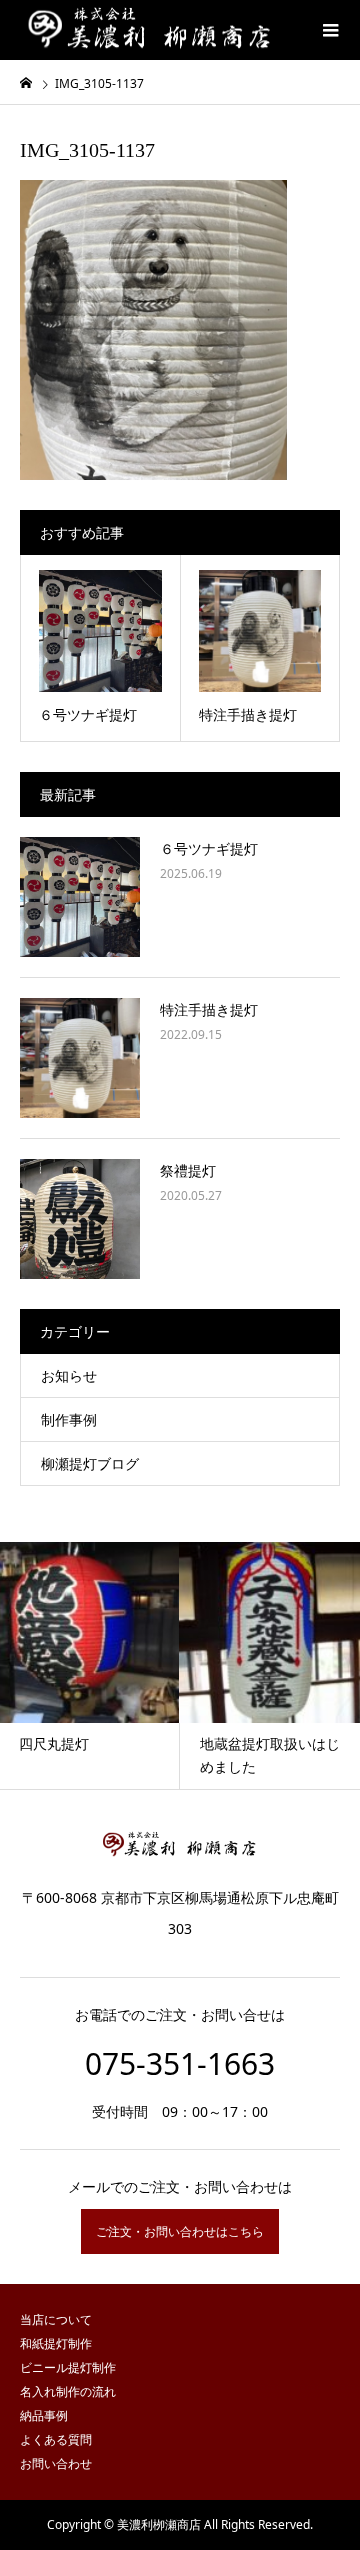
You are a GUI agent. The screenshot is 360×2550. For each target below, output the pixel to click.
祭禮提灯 (188, 1170)
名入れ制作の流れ (68, 2391)
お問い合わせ (56, 2463)
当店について (56, 2319)
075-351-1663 (180, 2063)
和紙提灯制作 (56, 2343)
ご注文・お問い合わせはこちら (180, 2231)
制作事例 (69, 1419)
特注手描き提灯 (209, 1009)
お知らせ (69, 1375)
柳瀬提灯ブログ (90, 1463)
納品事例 (44, 2415)
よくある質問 (56, 2439)
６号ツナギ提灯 (209, 848)
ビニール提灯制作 (68, 2367)
